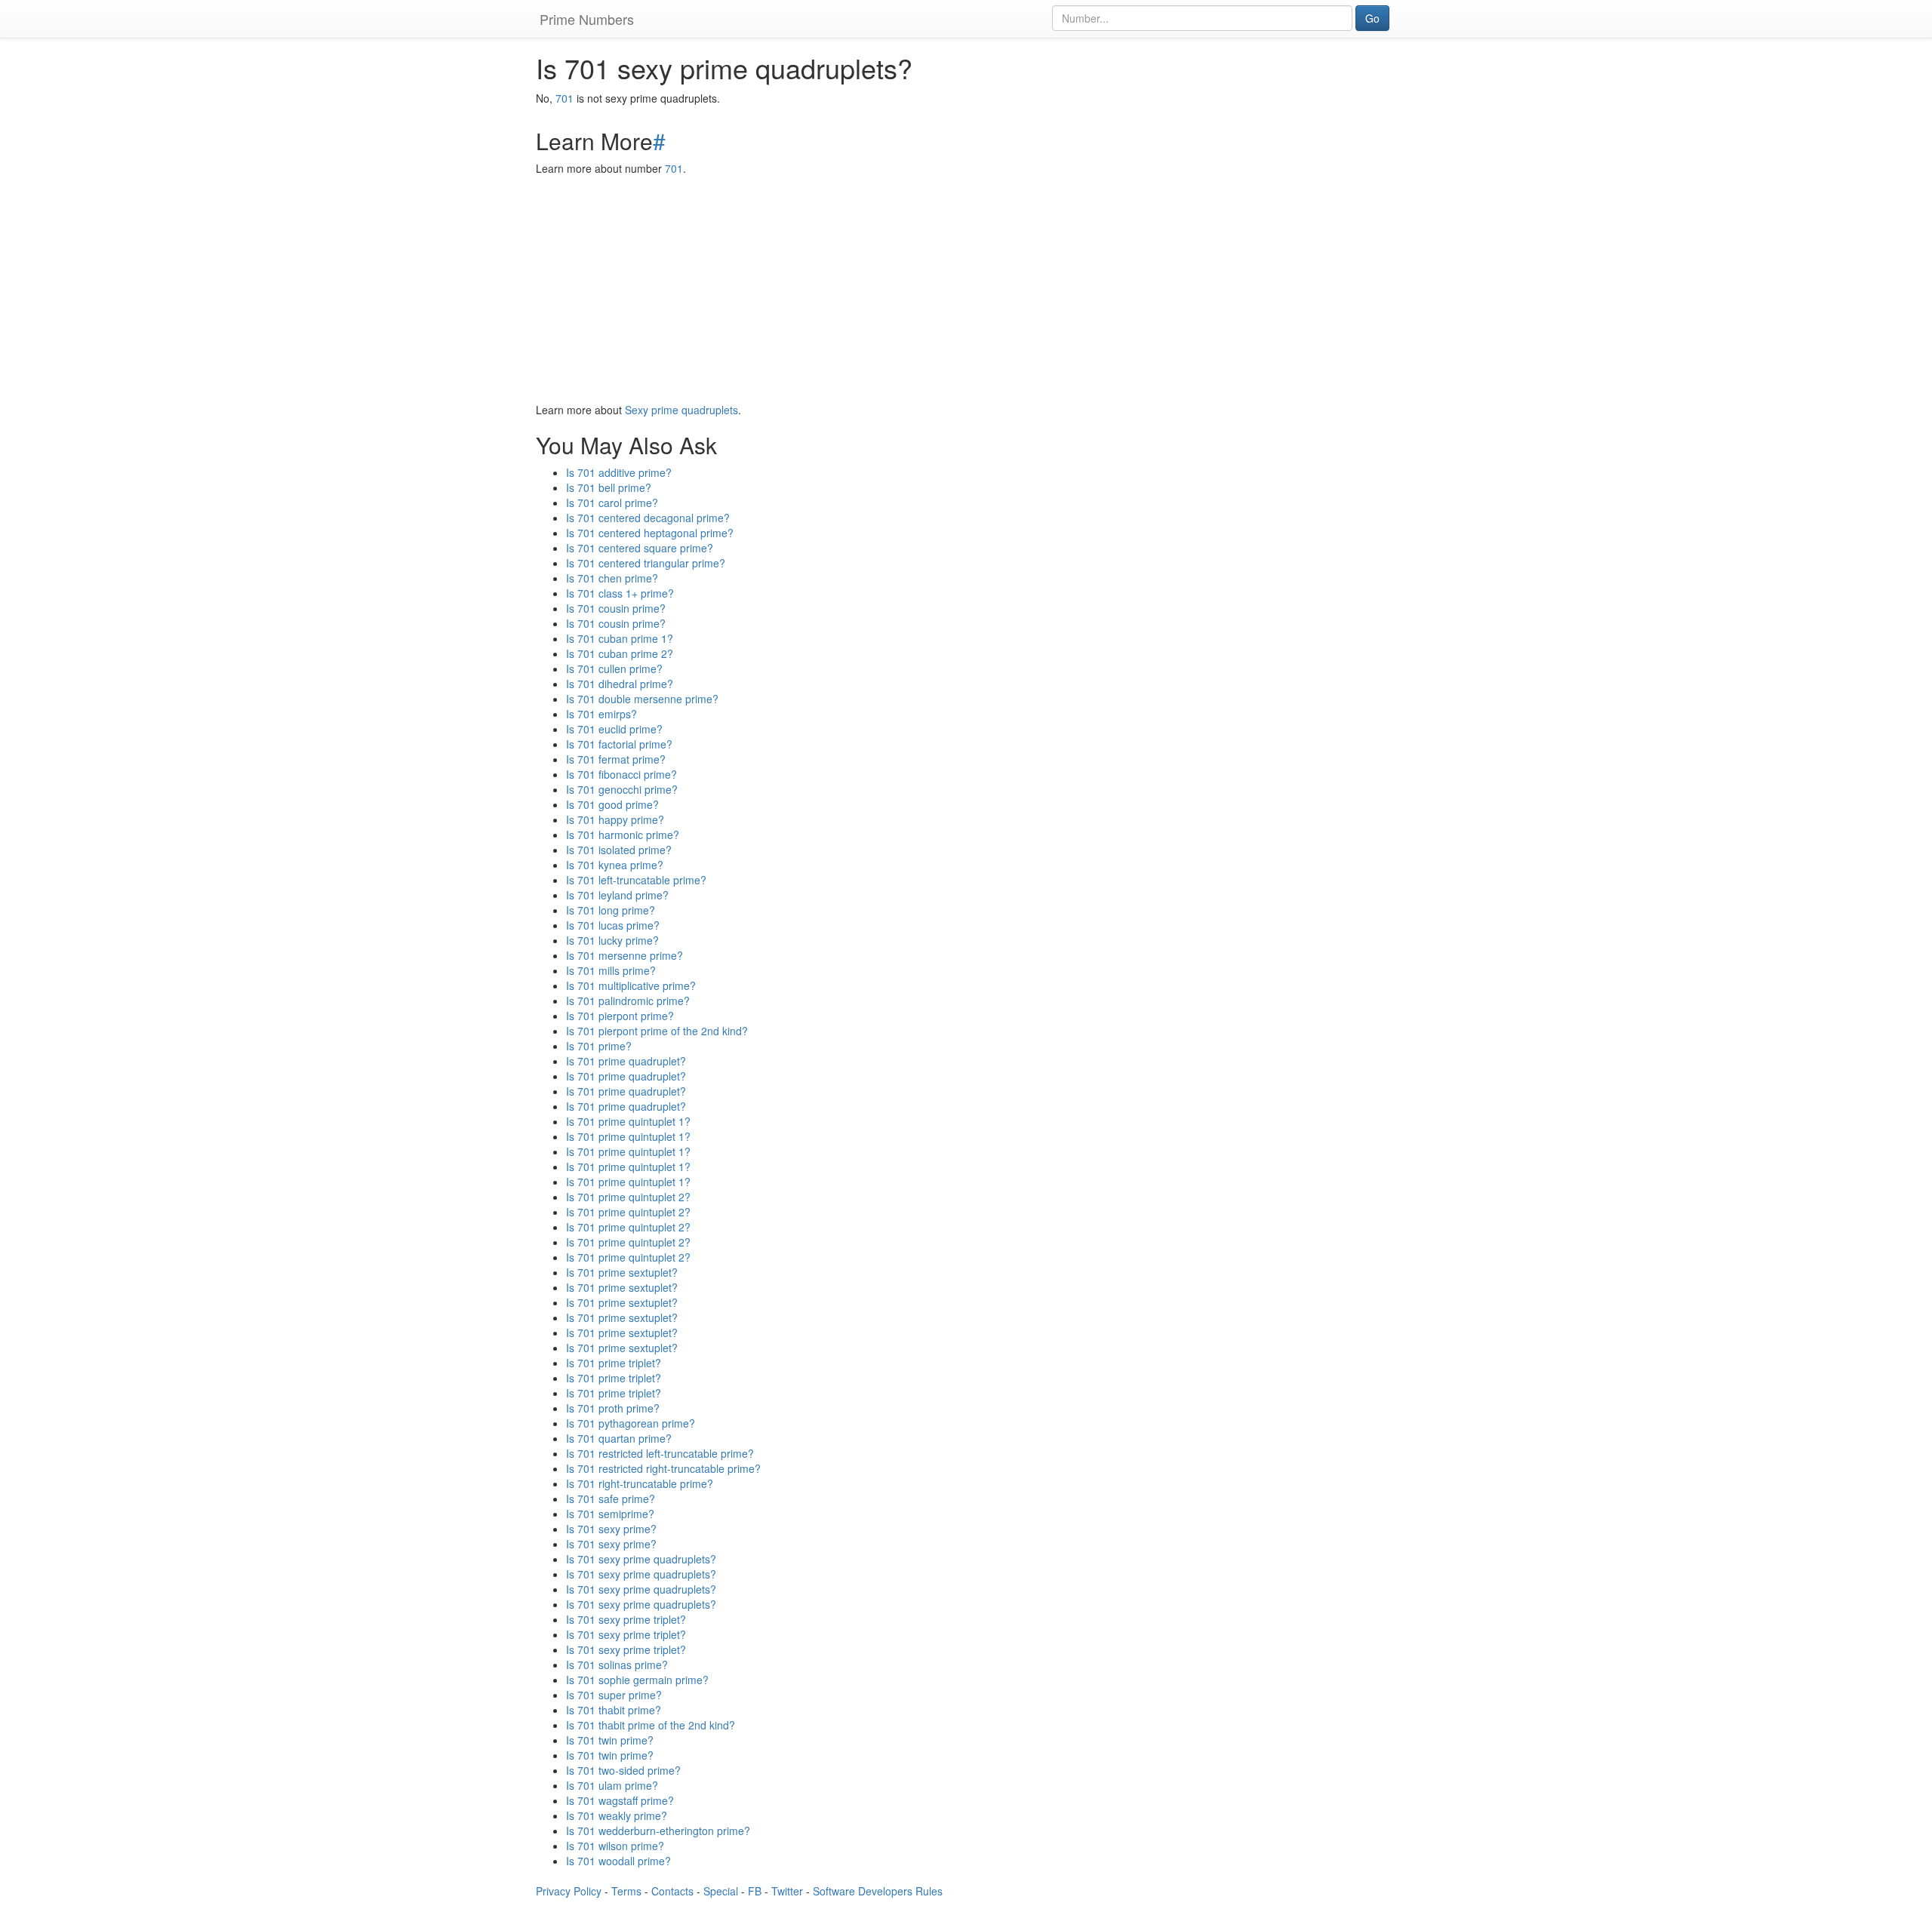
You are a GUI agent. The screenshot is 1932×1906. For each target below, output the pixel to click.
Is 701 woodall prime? (618, 1861)
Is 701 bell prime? (609, 487)
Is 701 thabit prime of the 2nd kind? (651, 1725)
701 (565, 98)
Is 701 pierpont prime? (620, 1016)
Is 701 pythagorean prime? (631, 1423)
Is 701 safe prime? (611, 1499)
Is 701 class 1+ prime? (620, 593)
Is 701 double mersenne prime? (642, 699)
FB (755, 1891)
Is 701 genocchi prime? (622, 789)
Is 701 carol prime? (612, 503)
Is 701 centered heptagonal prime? (650, 533)
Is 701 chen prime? (612, 578)
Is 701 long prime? (611, 910)
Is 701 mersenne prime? (625, 955)
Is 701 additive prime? (619, 472)
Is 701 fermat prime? (616, 759)
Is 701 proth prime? (613, 1408)
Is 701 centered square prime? (640, 548)
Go (1372, 18)
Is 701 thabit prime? (614, 1710)
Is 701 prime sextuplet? (622, 1272)
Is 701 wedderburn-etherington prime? (658, 1831)
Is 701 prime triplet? (614, 1363)
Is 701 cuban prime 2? (620, 653)
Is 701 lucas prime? (613, 925)
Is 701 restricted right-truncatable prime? (663, 1468)
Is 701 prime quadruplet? (626, 1061)
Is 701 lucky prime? (612, 940)
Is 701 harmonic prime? (623, 835)
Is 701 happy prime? (615, 819)
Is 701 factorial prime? (619, 744)
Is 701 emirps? (601, 714)
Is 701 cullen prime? (614, 669)
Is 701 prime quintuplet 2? (628, 1197)
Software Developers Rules (878, 1891)
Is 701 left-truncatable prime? (636, 880)
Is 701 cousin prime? (616, 608)
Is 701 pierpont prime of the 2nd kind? (657, 1031)
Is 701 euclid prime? (614, 729)
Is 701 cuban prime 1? (620, 638)
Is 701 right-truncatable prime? (640, 1483)
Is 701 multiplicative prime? (631, 985)
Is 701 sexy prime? (611, 1529)
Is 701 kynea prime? (615, 865)
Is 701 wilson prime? (615, 1846)
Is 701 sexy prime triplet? (626, 1619)
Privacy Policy (569, 1891)
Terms (626, 1891)
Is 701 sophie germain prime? (637, 1680)
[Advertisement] (966, 289)
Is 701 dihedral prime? (620, 684)
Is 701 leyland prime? (617, 895)
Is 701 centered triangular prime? (646, 563)
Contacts (672, 1891)
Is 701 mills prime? (611, 970)
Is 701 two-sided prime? (623, 1770)
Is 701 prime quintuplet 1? (628, 1121)
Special (721, 1891)
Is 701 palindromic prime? (628, 1001)
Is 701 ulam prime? (612, 1785)
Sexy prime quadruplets (681, 410)
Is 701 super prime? (614, 1695)
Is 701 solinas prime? (617, 1665)
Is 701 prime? (599, 1046)
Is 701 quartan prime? (619, 1438)
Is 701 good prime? (612, 804)
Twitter (787, 1891)
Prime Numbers (587, 19)
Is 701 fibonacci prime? (621, 774)
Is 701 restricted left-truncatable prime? (660, 1453)
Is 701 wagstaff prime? (620, 1800)
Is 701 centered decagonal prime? (648, 518)
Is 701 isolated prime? (619, 850)
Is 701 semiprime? (610, 1514)
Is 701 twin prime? (610, 1740)
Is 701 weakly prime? (617, 1815)
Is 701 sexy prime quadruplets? (641, 1559)
